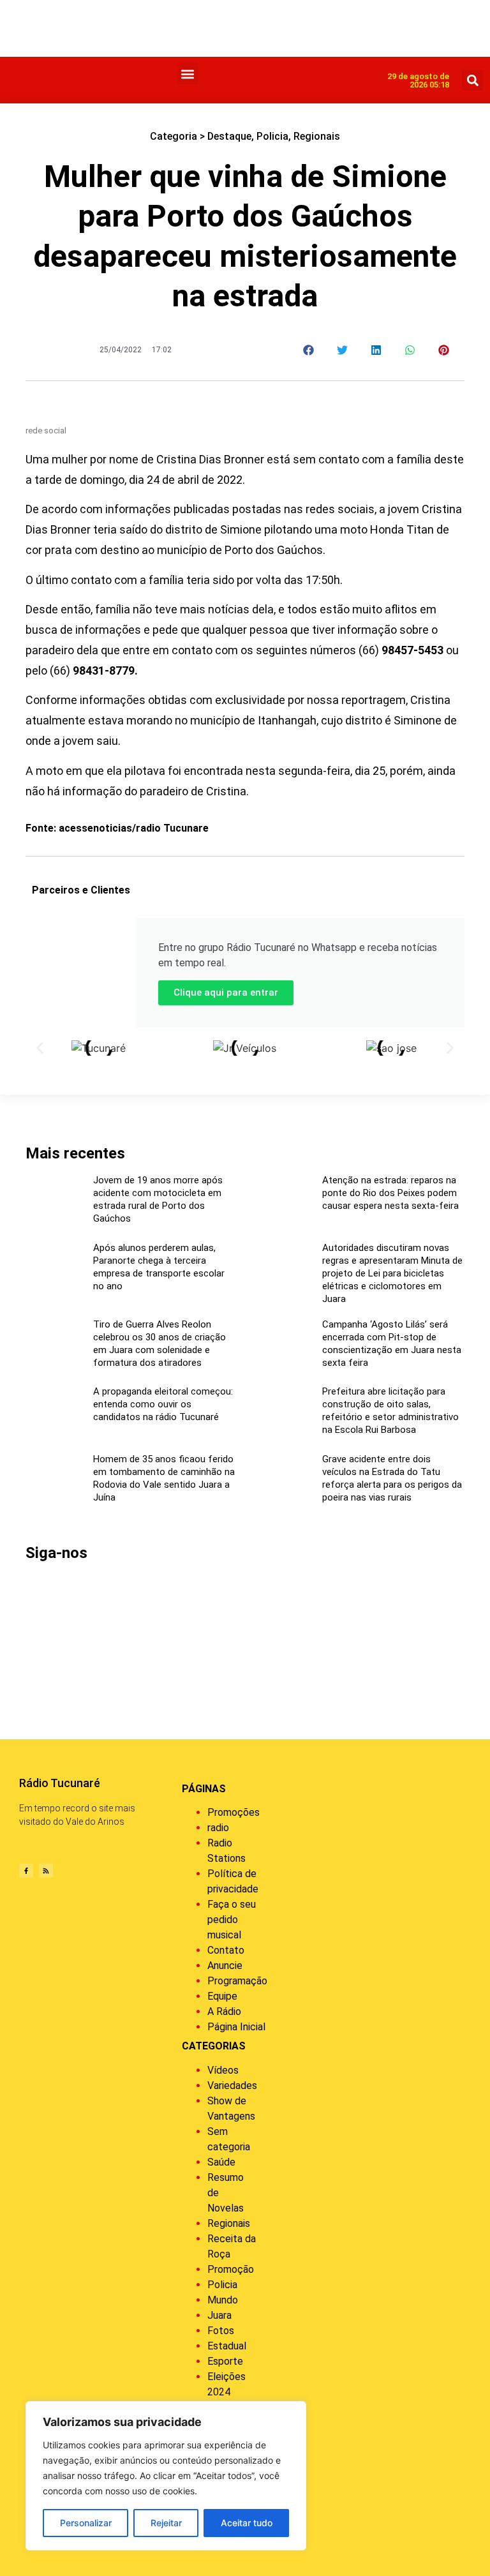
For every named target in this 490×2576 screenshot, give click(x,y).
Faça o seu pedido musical (232, 1920)
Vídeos (223, 2070)
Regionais (317, 136)
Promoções (234, 1812)
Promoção (231, 2269)
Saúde (221, 2162)
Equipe (222, 1996)
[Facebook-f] (26, 1871)
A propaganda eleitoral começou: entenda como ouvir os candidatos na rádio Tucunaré (163, 1404)
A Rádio (224, 2011)
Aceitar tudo (247, 2523)
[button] (188, 74)
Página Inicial (236, 2027)
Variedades (232, 2086)
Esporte (225, 2361)
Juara (219, 2315)
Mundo (223, 2300)
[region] (166, 2476)
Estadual (227, 2346)
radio (218, 1828)
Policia (272, 136)
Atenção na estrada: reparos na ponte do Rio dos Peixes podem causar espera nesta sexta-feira (390, 1193)
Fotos (221, 2331)
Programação (237, 1981)
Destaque (229, 136)
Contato (226, 1950)
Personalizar (86, 2523)
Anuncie (225, 1966)
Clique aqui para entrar (226, 992)
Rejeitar (166, 2523)
